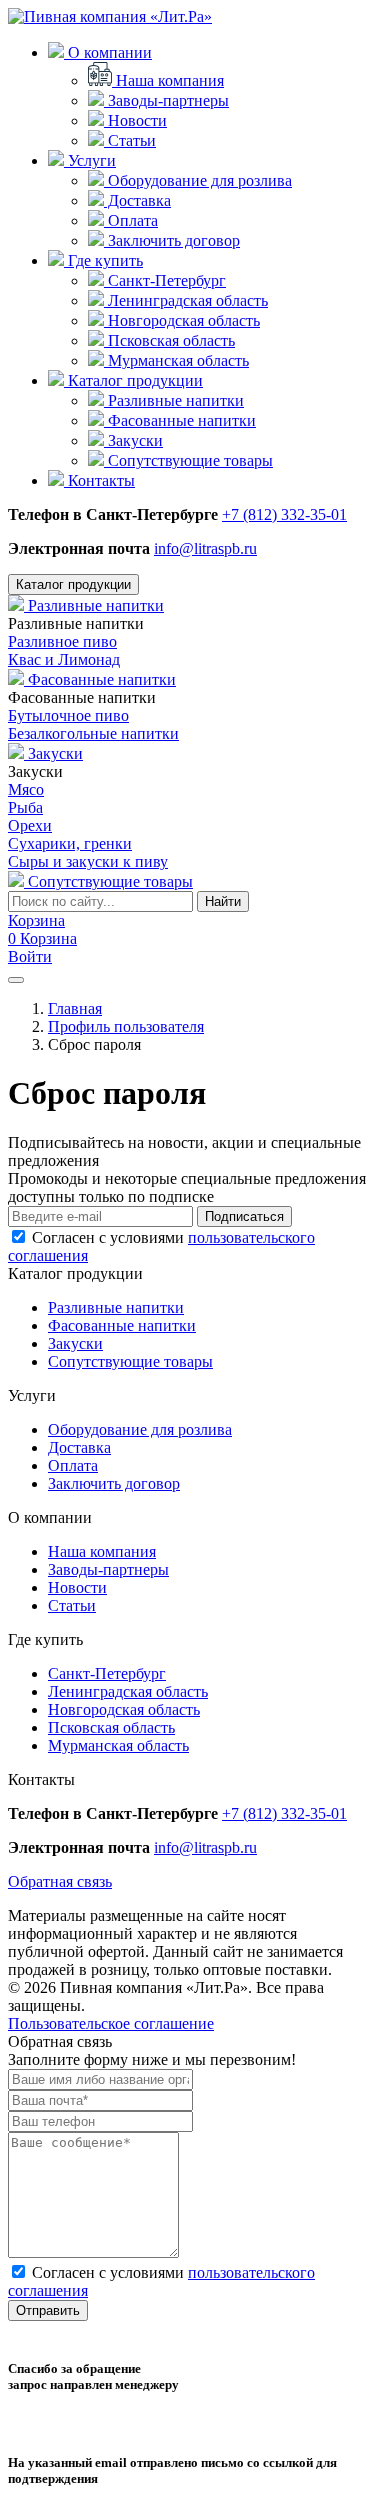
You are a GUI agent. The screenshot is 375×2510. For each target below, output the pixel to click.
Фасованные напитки (180, 420)
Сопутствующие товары (188, 460)
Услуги (90, 160)
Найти (223, 901)
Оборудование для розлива (198, 180)
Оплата (131, 220)
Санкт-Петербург (165, 280)
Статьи (130, 140)
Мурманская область (176, 360)
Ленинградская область (186, 300)
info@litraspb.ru (205, 548)
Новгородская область (182, 320)
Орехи (30, 825)
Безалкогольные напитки (93, 733)
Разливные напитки (174, 400)
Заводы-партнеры (166, 100)
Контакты (99, 480)
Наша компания (168, 80)
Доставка (137, 200)
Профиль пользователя (126, 1026)
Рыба (25, 807)
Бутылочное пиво (68, 715)
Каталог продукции (133, 380)
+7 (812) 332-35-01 (284, 514)
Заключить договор (172, 240)
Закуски (133, 440)
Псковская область (169, 340)
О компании (108, 52)
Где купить (103, 260)
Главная (75, 1008)
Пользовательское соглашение (111, 2023)
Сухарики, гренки (70, 843)
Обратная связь (60, 1881)
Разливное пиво (62, 641)
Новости (135, 120)
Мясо (26, 789)
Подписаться (244, 1216)
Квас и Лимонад (64, 659)
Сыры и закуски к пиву (88, 861)
